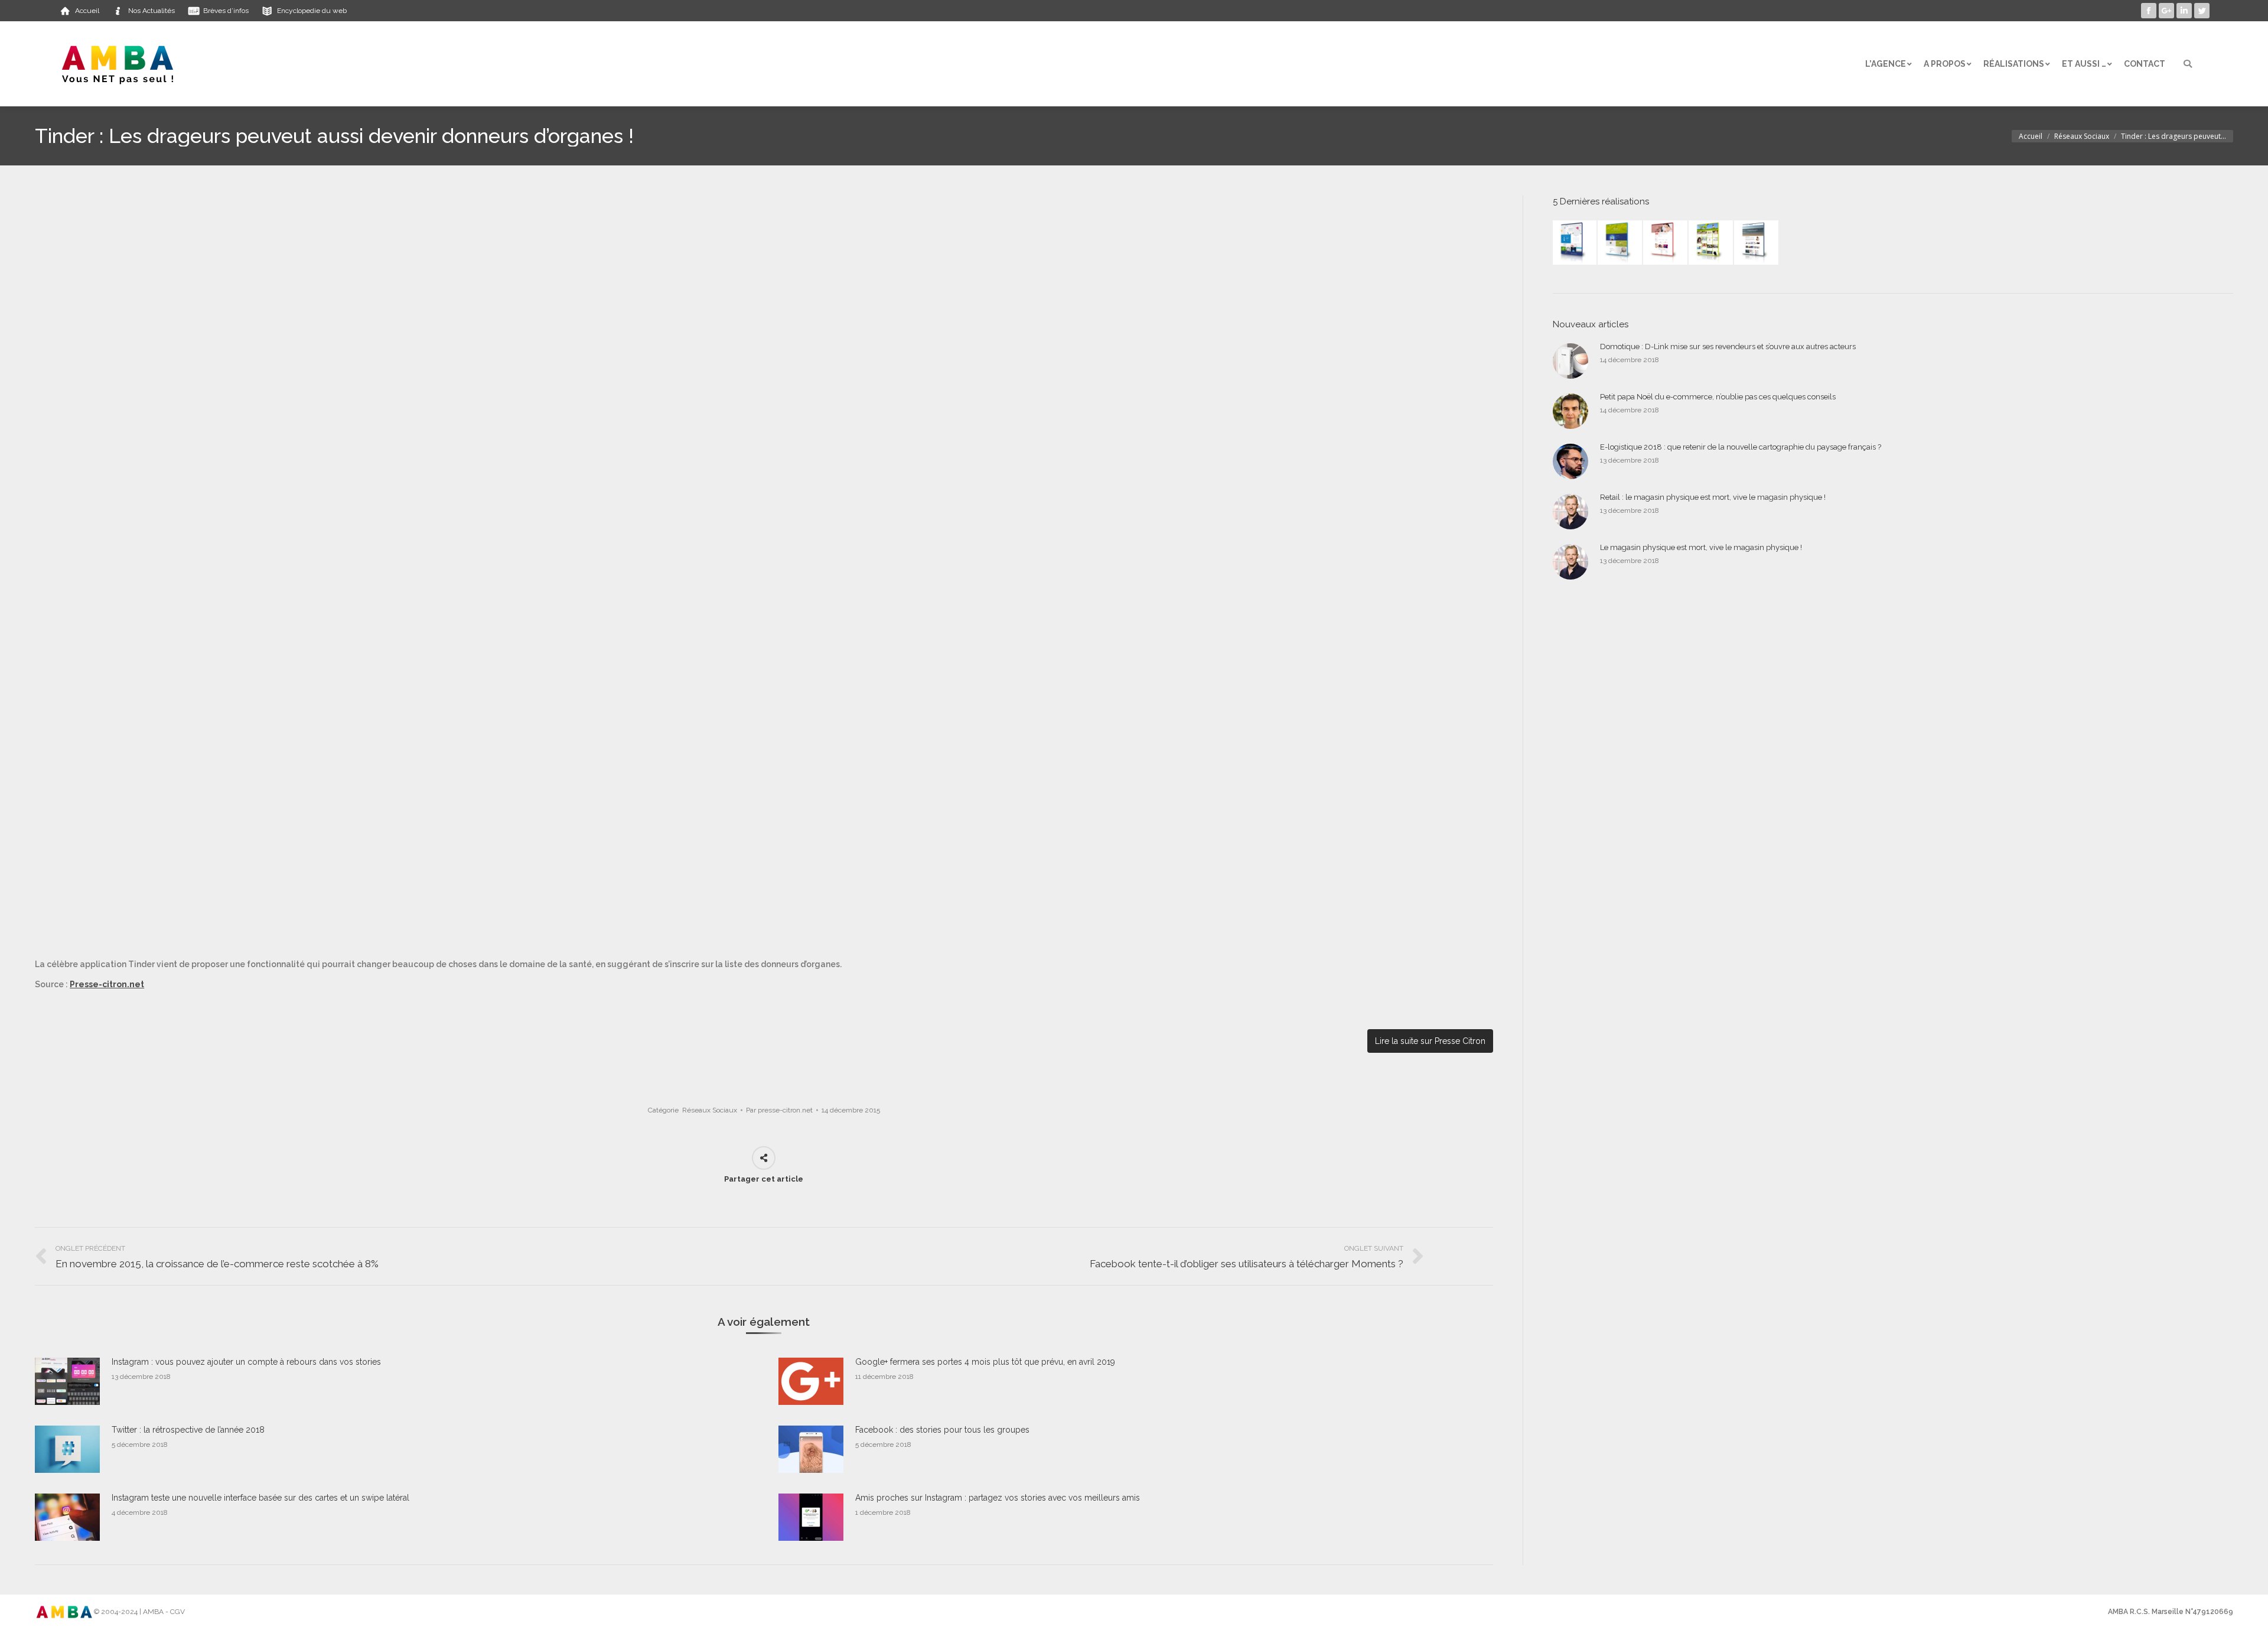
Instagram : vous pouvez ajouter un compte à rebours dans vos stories (246, 1362)
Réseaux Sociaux (2082, 136)
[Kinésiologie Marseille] (1757, 243)
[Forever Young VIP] (1711, 243)
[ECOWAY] (1575, 243)
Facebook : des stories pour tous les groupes (942, 1430)
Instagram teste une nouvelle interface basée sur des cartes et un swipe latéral (260, 1498)
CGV (177, 1612)
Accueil (2031, 136)
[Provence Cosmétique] (1666, 243)
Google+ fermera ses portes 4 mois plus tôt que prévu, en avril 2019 (985, 1362)
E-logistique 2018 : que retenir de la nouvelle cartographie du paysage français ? (1741, 447)
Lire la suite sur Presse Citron (1430, 1041)
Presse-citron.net (107, 984)
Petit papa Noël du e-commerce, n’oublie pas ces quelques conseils (1718, 397)
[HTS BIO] (1620, 243)
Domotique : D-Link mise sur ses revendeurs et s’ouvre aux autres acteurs (1728, 347)
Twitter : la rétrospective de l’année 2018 (188, 1430)
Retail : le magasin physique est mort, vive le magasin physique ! (1713, 497)
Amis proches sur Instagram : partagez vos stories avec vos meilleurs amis (998, 1498)
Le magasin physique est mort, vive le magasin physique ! (1701, 547)
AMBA (153, 1612)
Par (779, 1110)
